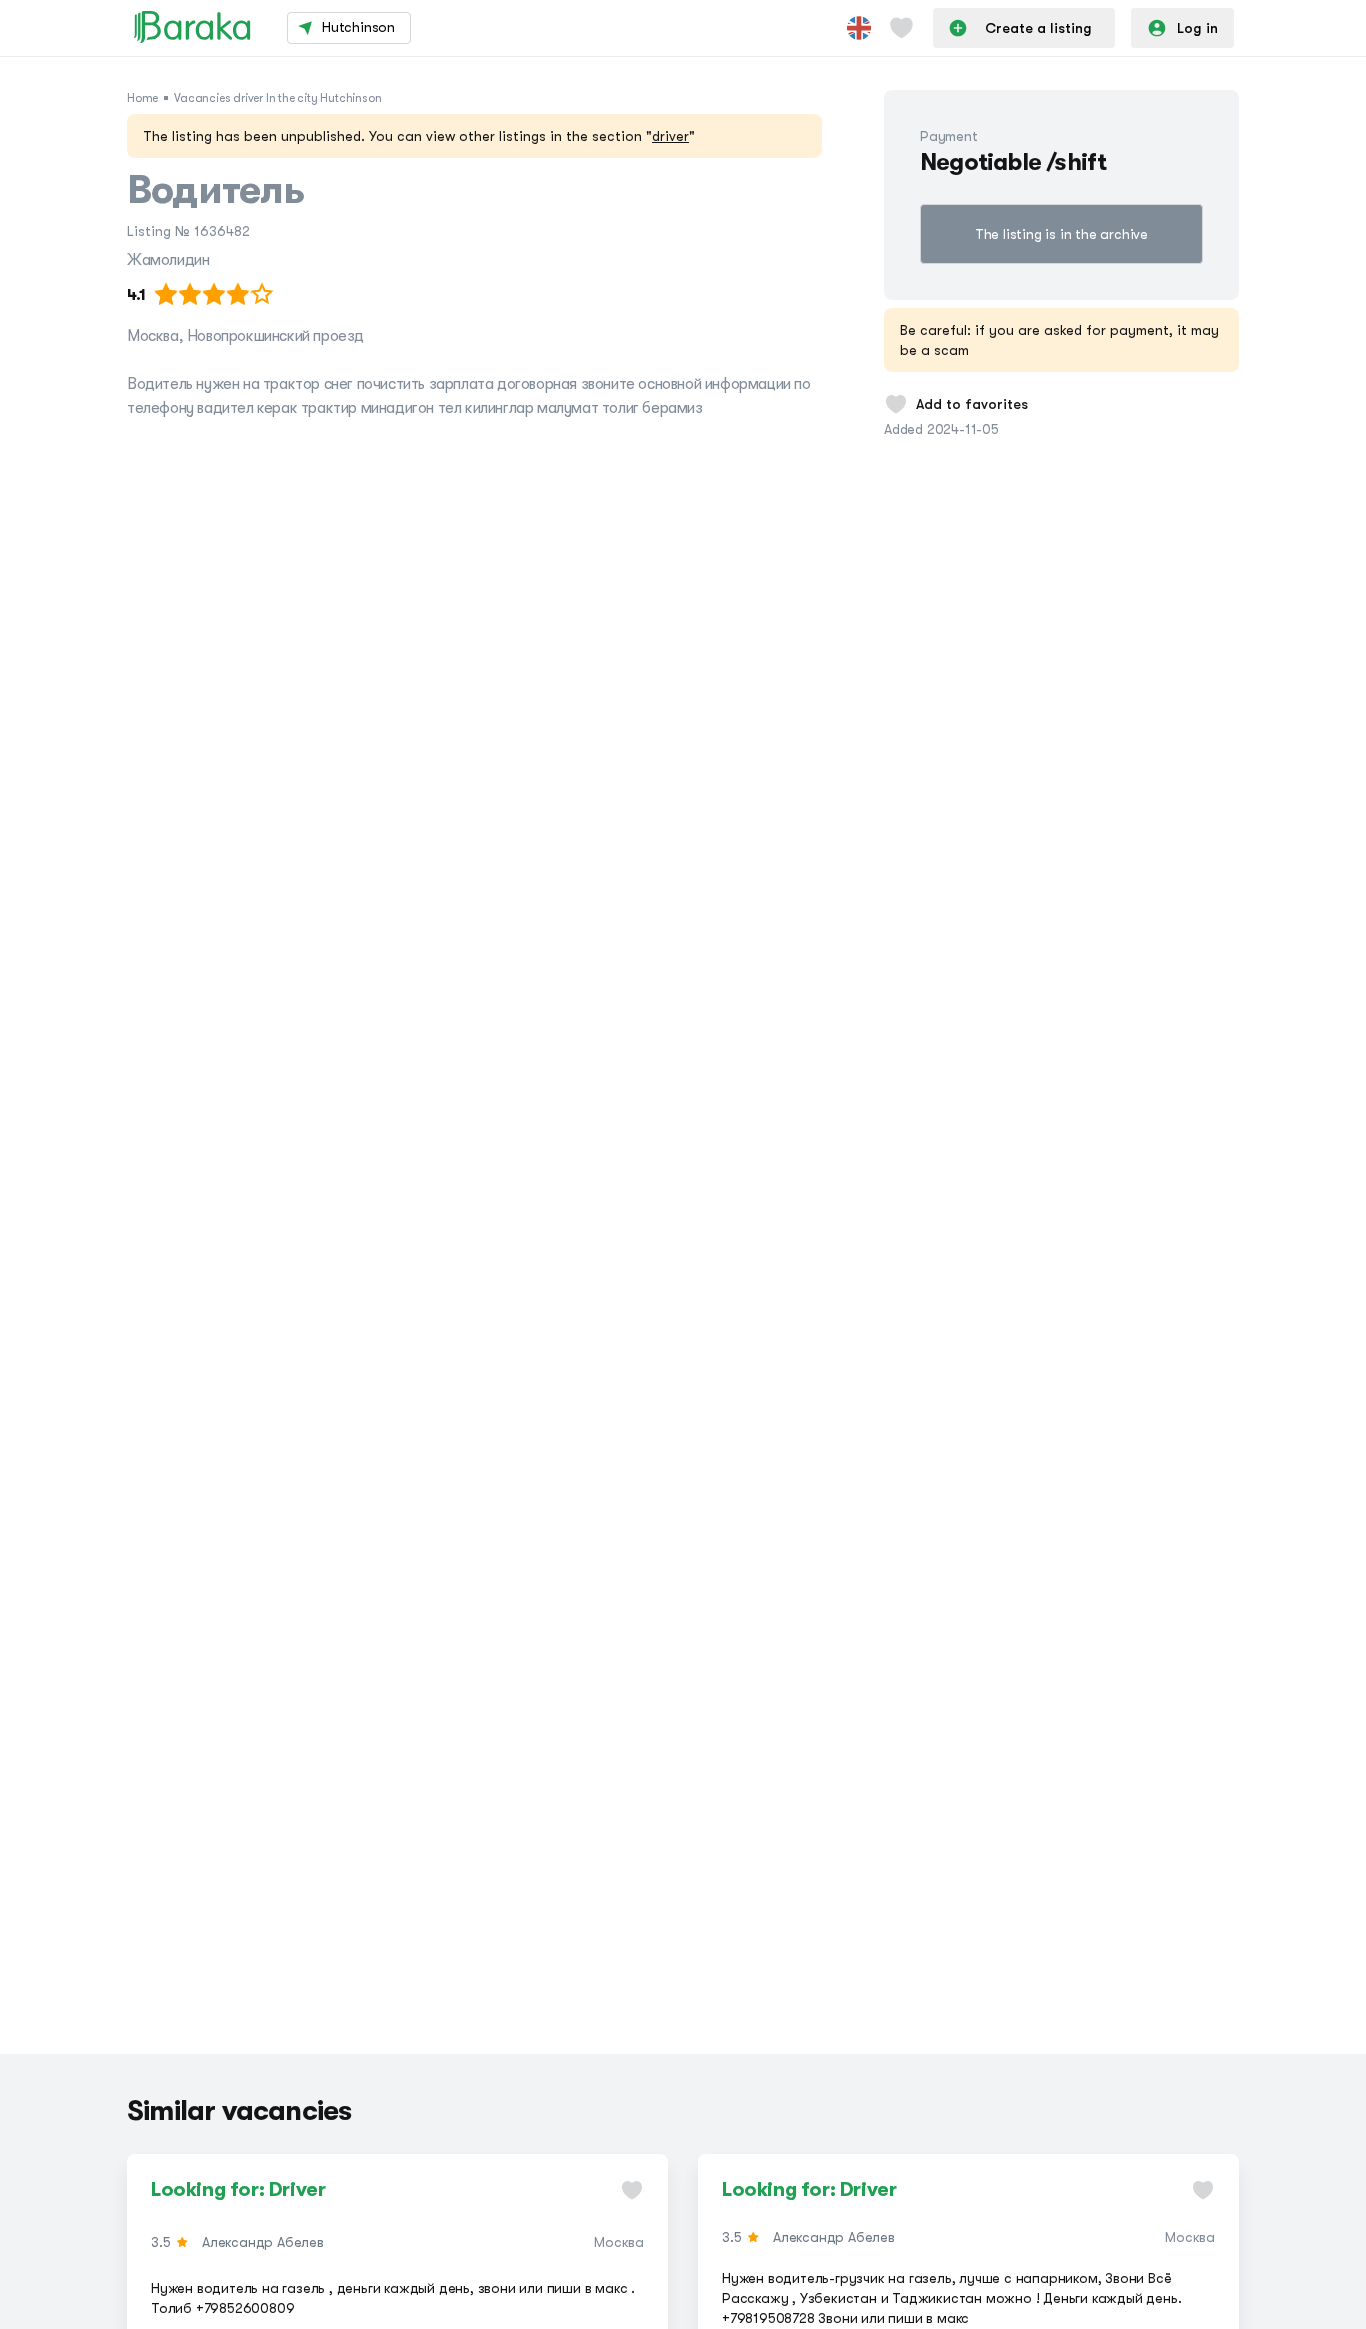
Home (142, 98)
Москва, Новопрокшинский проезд (245, 336)
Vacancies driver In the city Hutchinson (277, 98)
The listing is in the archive (1061, 234)
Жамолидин (168, 260)
